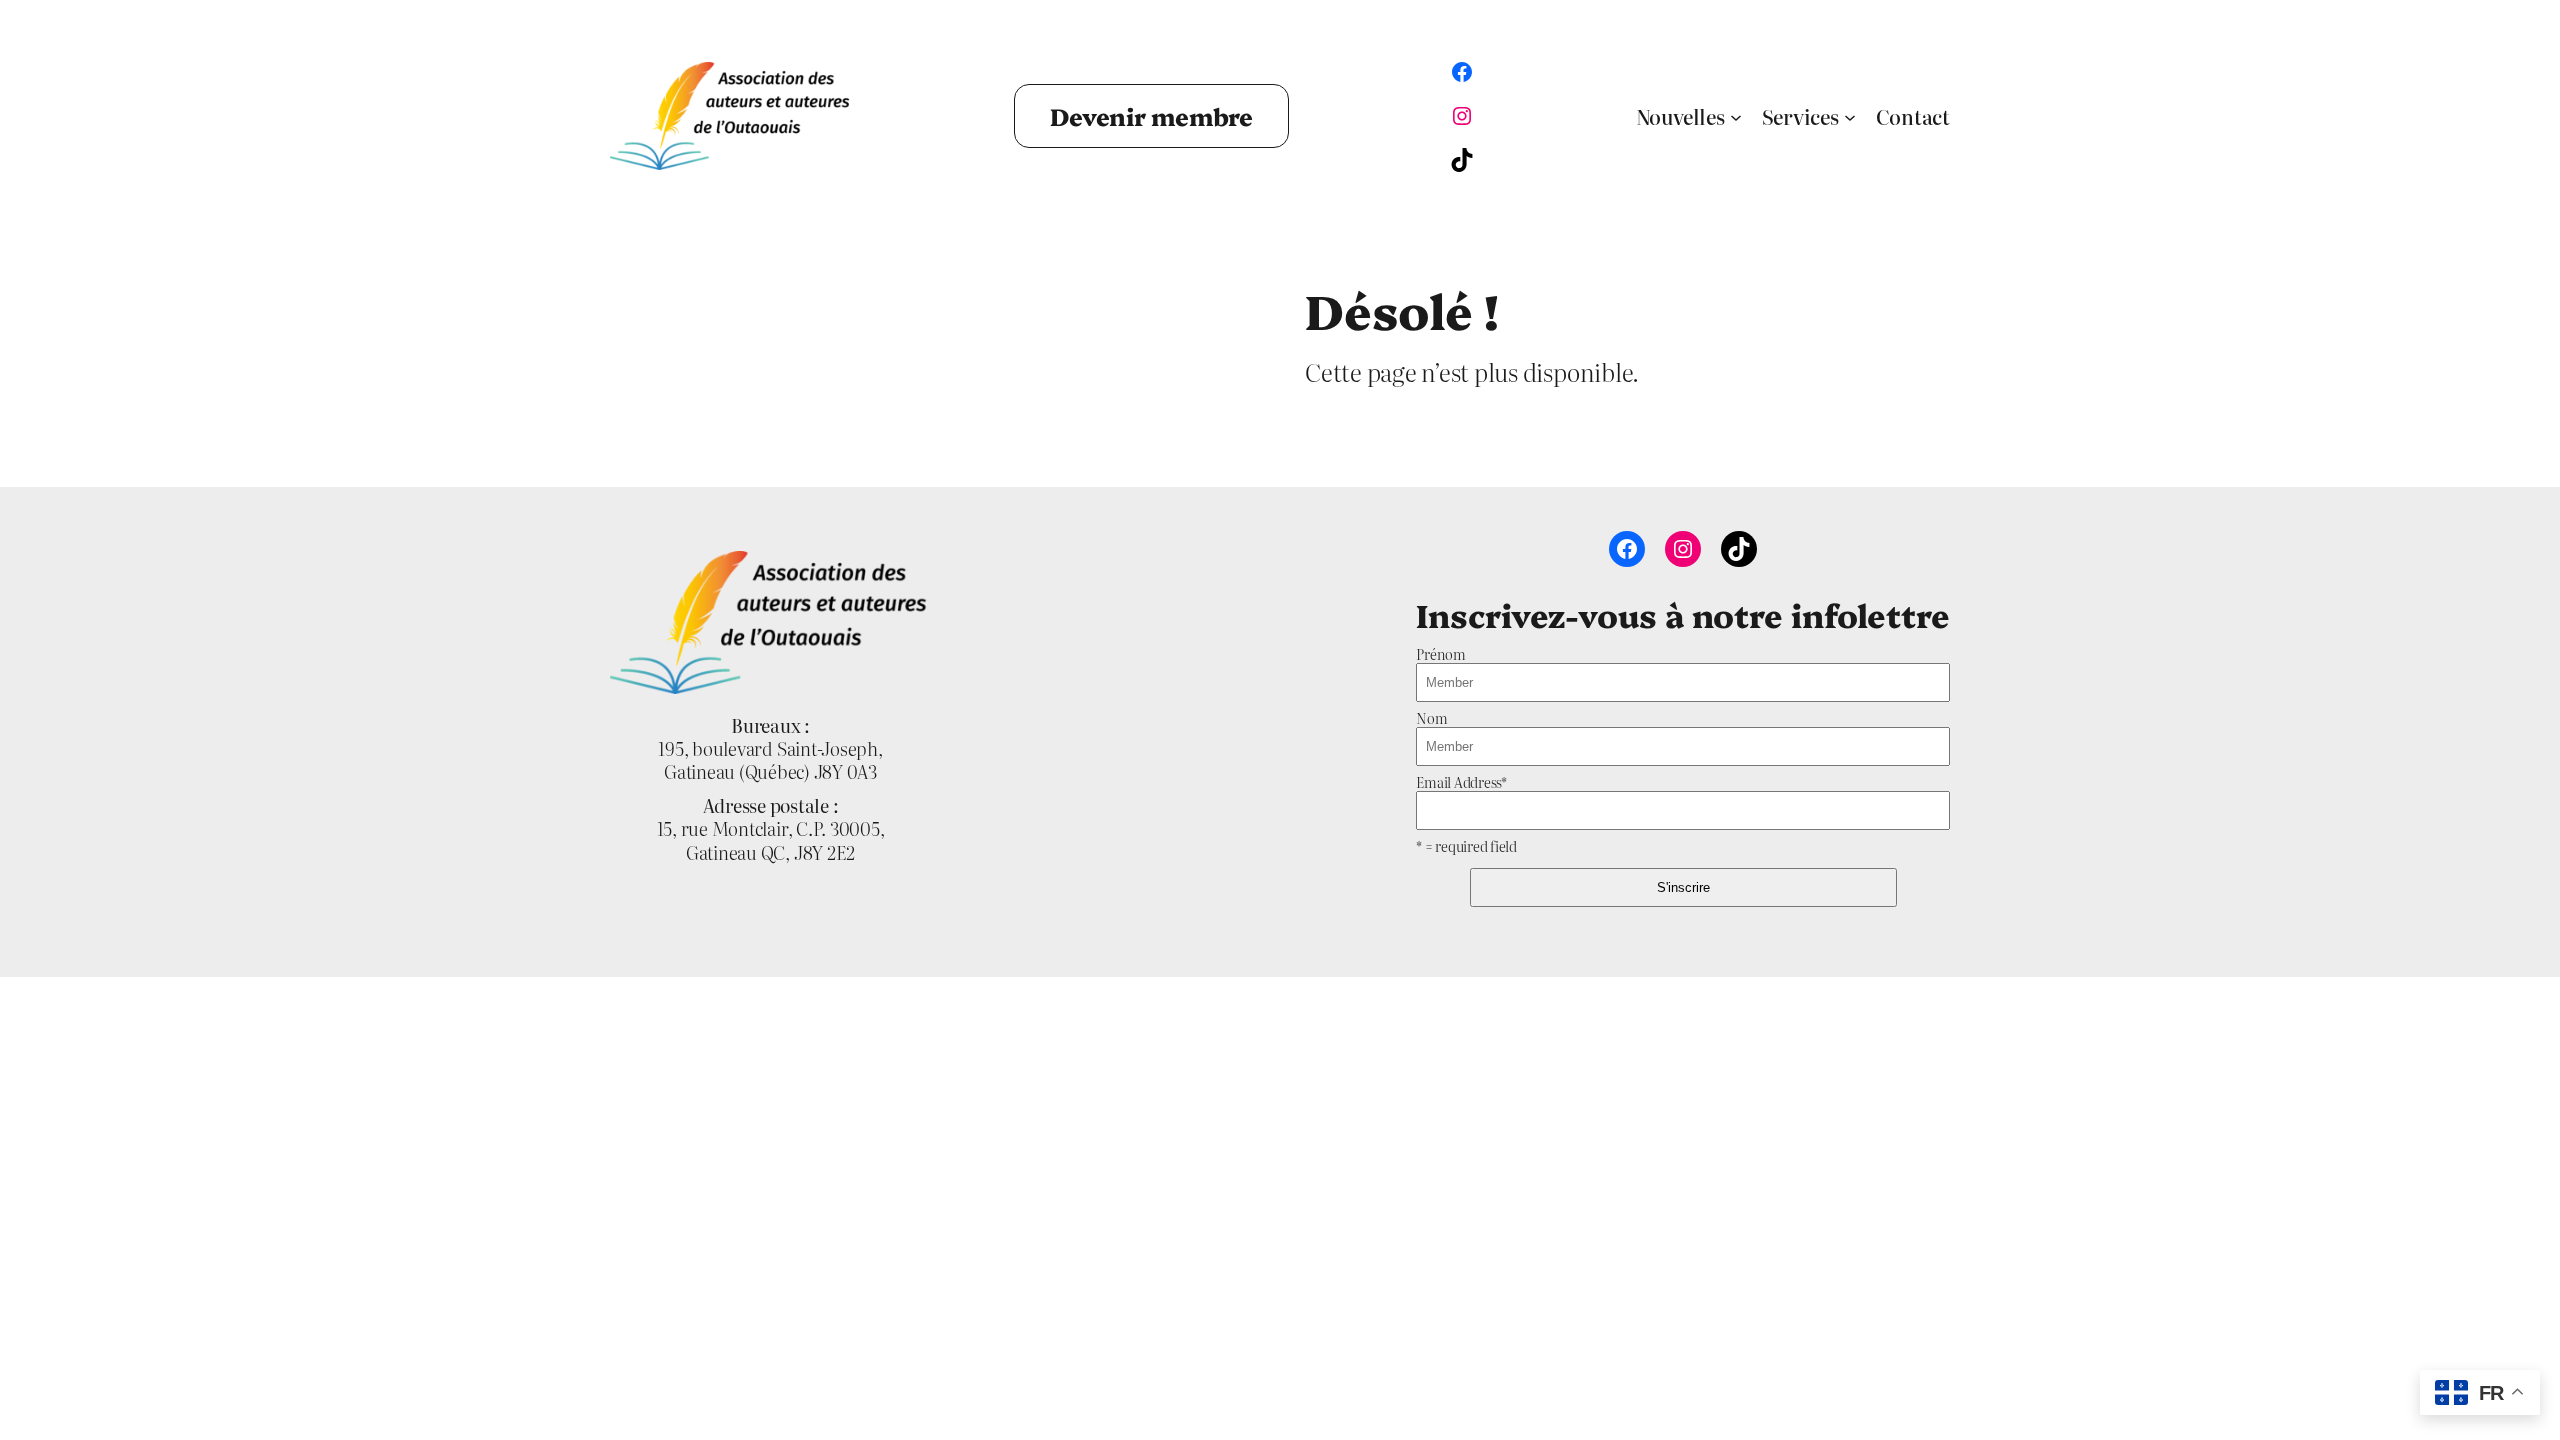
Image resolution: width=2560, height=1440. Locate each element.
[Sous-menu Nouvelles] (1736, 116)
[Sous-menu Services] (1850, 116)
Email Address (1461, 782)
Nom (1431, 718)
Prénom (1441, 654)
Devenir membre (1151, 115)
